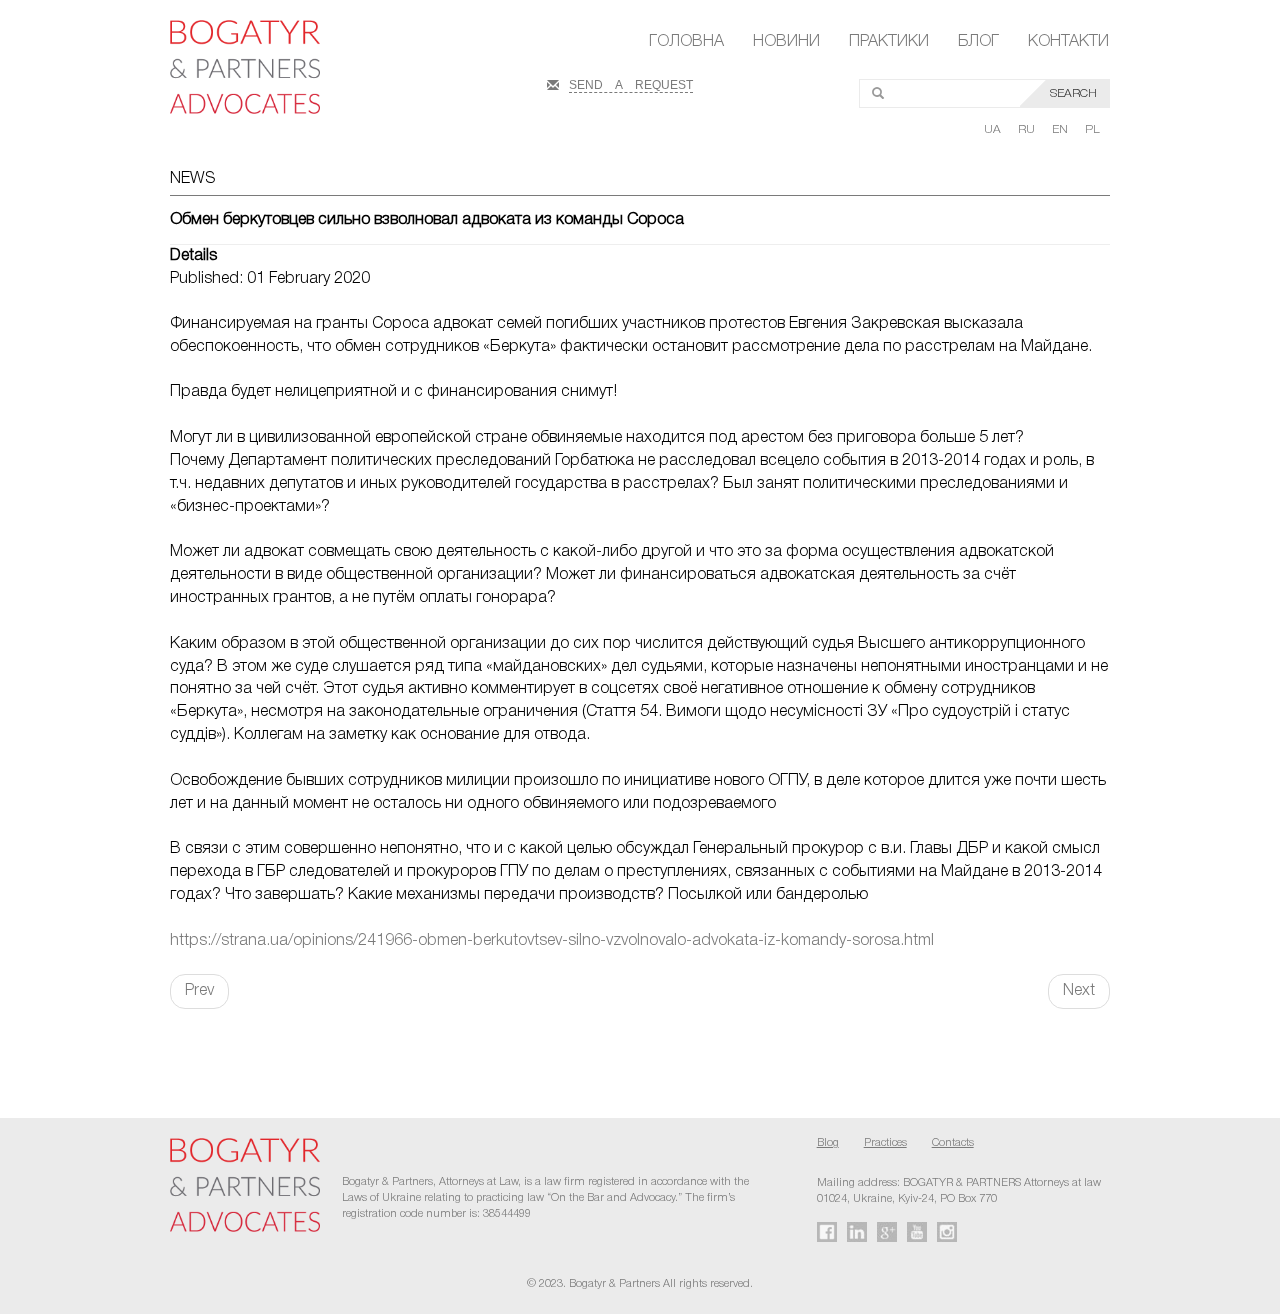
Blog (828, 1143)
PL (1092, 129)
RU (1028, 129)
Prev (199, 991)
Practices (885, 1143)
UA (994, 129)
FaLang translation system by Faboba (63, 1044)
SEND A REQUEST (631, 83)
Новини (786, 42)
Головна (686, 42)
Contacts (953, 1143)
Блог (978, 42)
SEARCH (1073, 93)
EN (1061, 129)
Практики (889, 42)
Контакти (1068, 42)
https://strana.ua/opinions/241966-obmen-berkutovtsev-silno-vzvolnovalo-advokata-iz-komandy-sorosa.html (552, 941)
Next (1079, 991)
